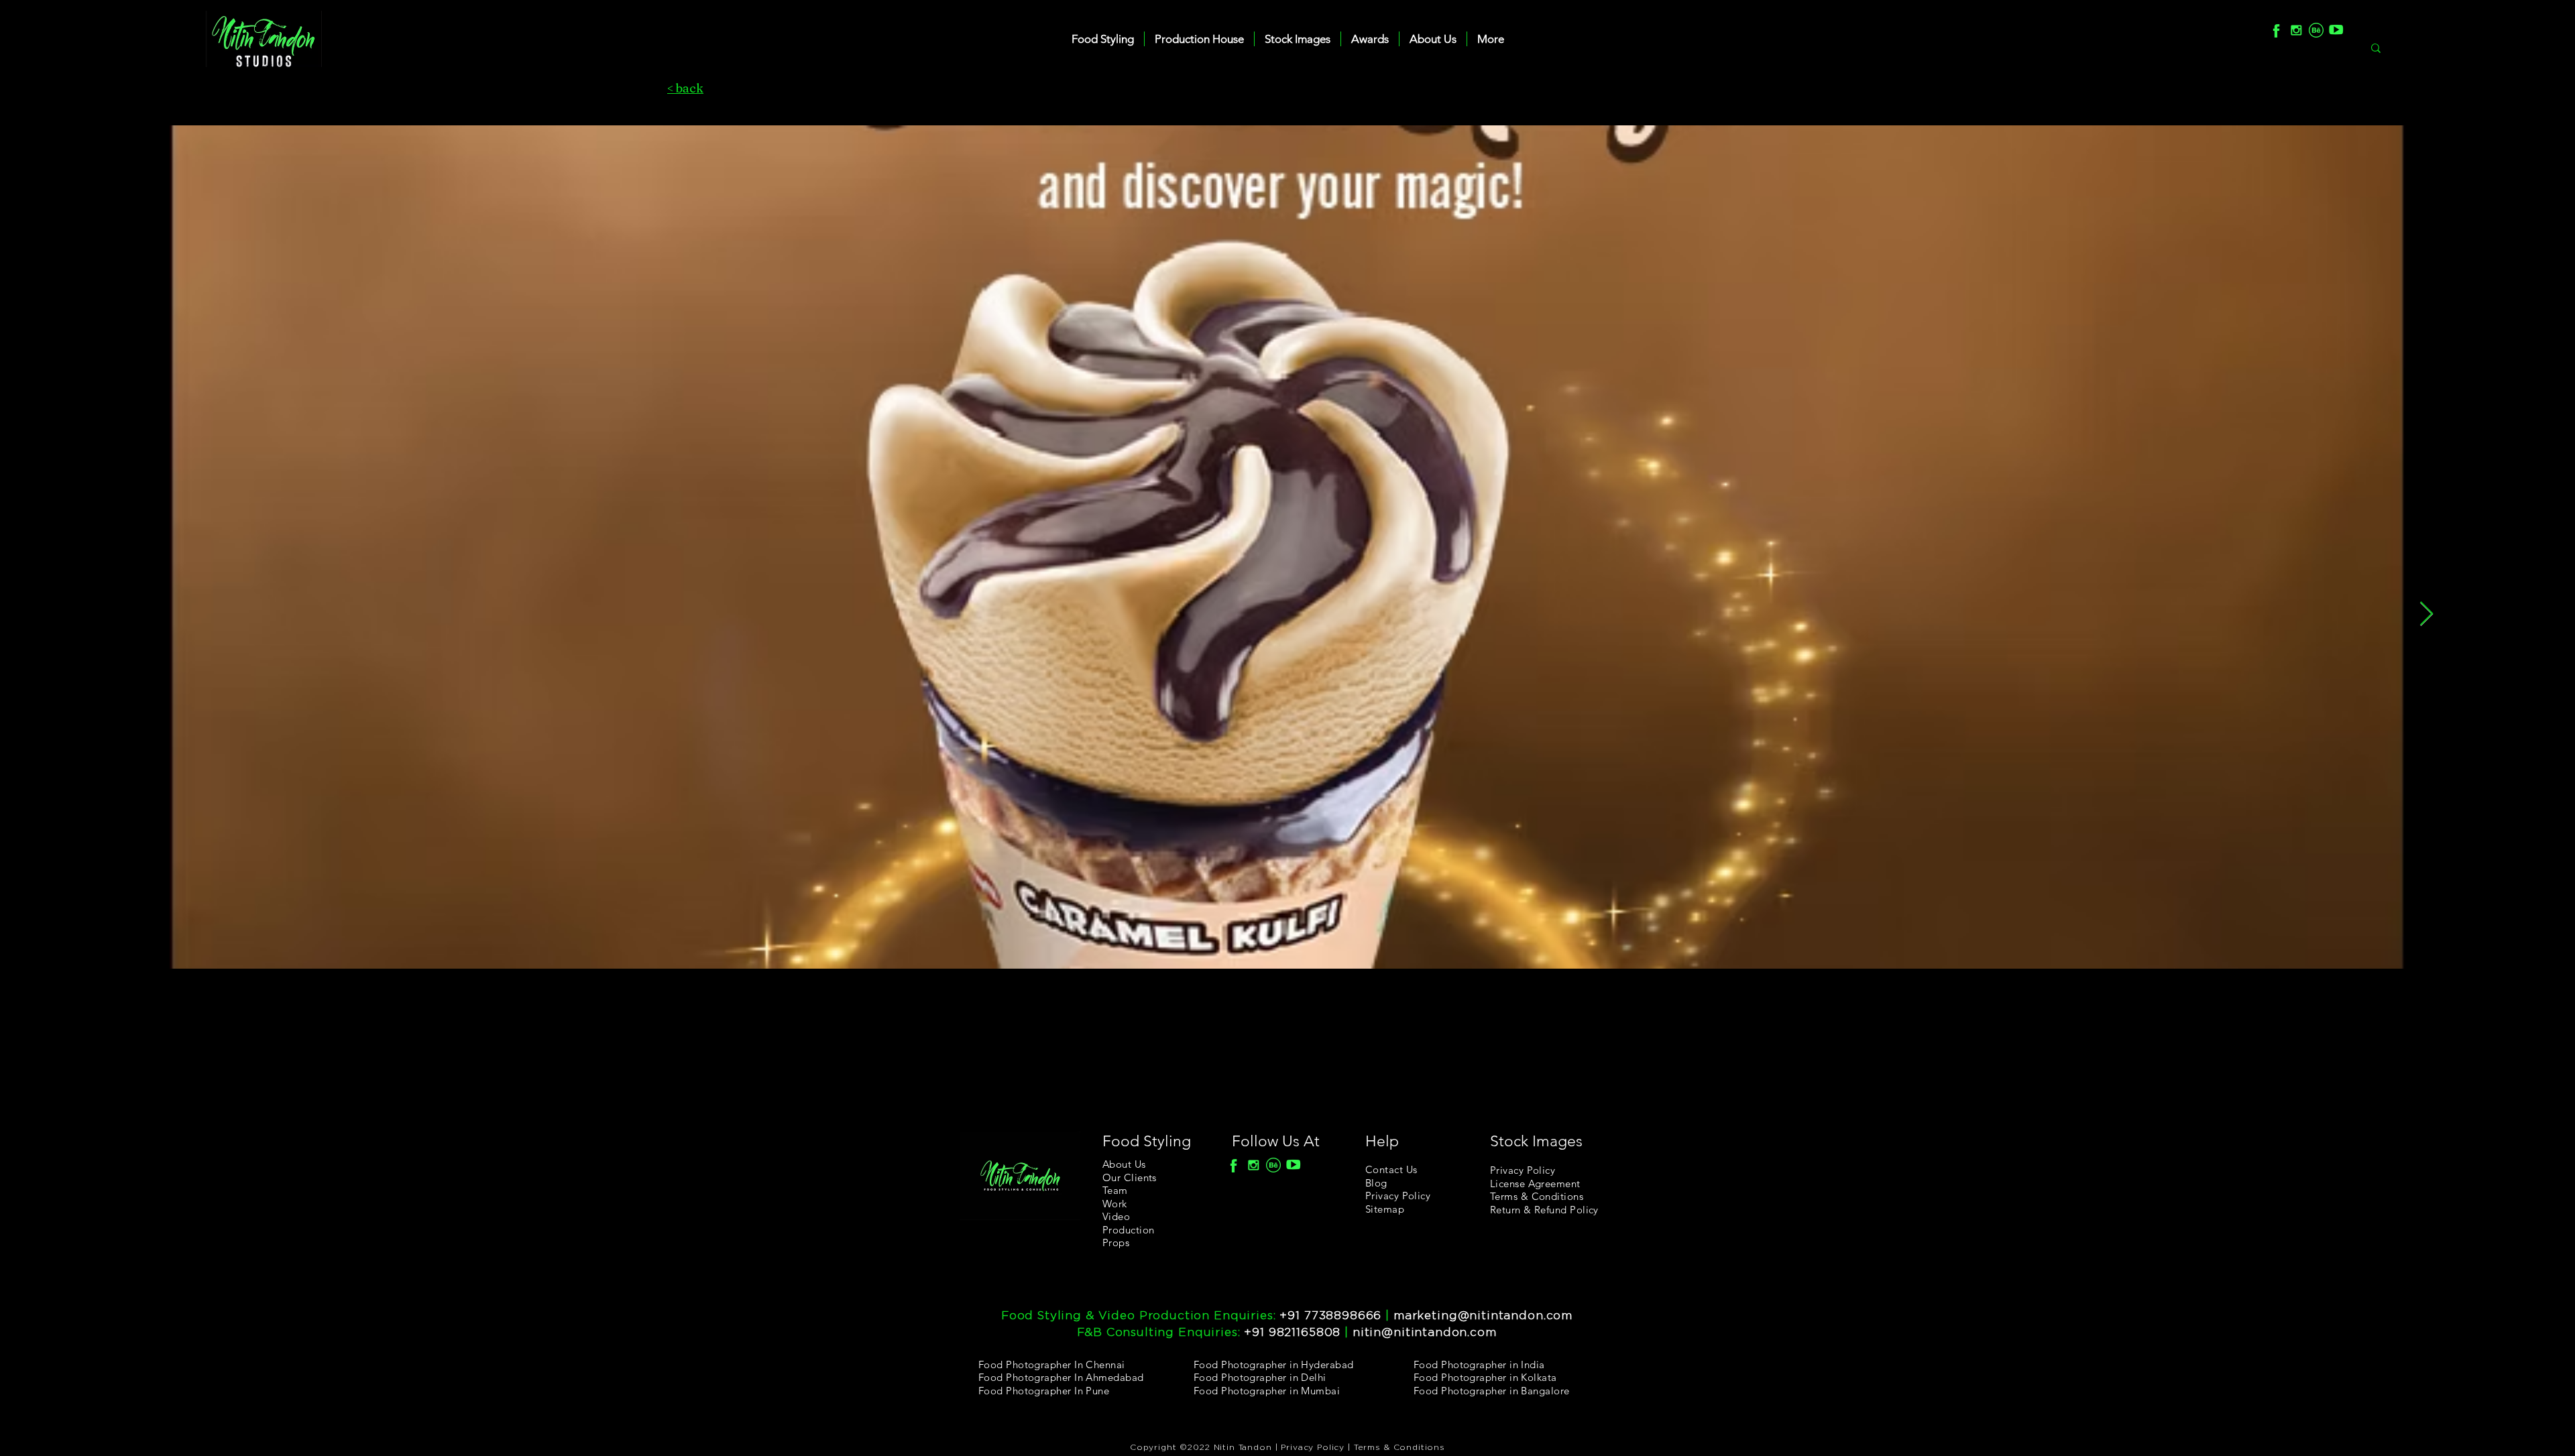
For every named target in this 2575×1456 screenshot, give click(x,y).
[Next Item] (2426, 614)
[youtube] (2336, 30)
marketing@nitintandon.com (1483, 1316)
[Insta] (2296, 30)
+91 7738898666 (1330, 1316)
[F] (2276, 30)
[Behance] (2316, 30)
